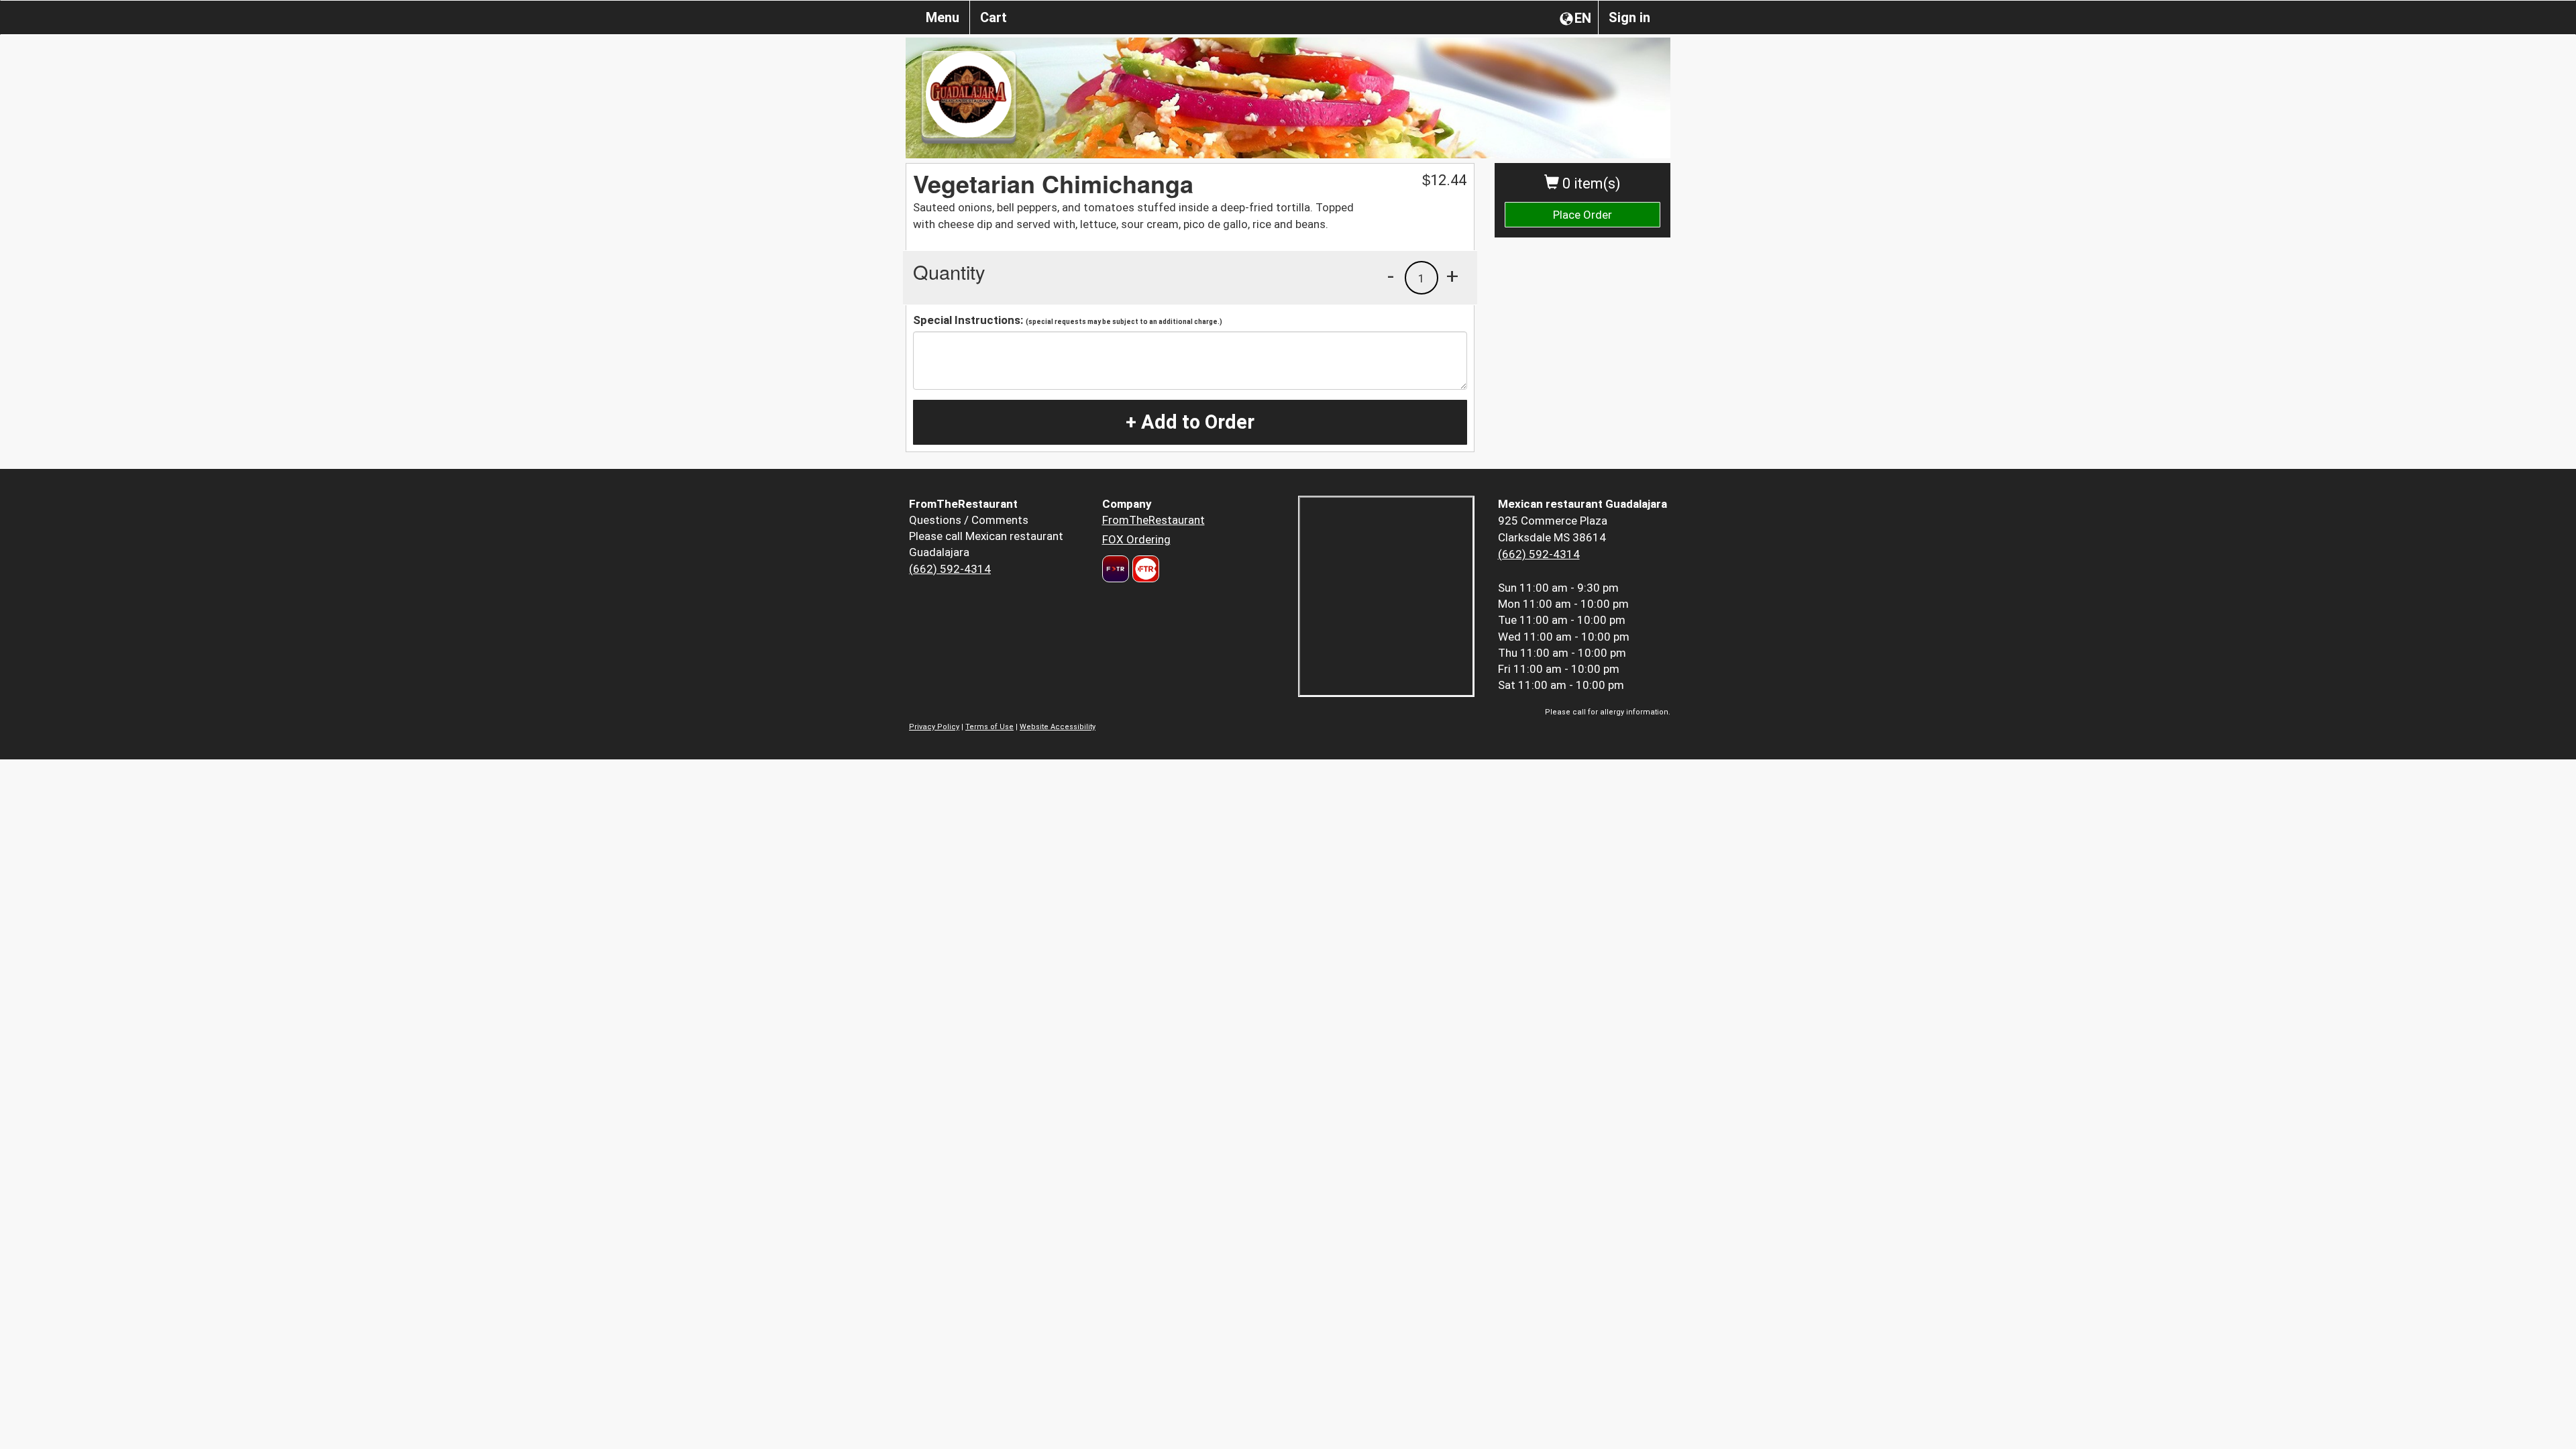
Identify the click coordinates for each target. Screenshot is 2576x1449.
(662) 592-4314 (950, 569)
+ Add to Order (1190, 422)
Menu (943, 17)
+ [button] (1452, 276)
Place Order (1582, 215)
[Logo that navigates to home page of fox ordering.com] (1144, 569)
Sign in (1629, 17)
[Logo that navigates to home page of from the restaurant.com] (1116, 569)
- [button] (1391, 276)
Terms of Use (989, 727)
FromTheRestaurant (1153, 520)
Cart (994, 17)
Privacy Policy (934, 727)
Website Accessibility (1058, 727)
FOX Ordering (1136, 539)
